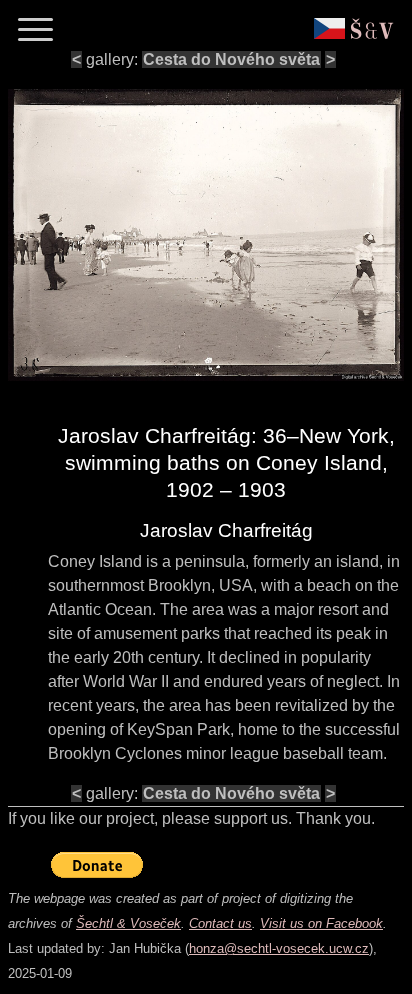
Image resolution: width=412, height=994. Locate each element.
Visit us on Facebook (321, 923)
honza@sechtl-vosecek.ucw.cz (279, 948)
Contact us (220, 923)
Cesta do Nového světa (231, 59)
